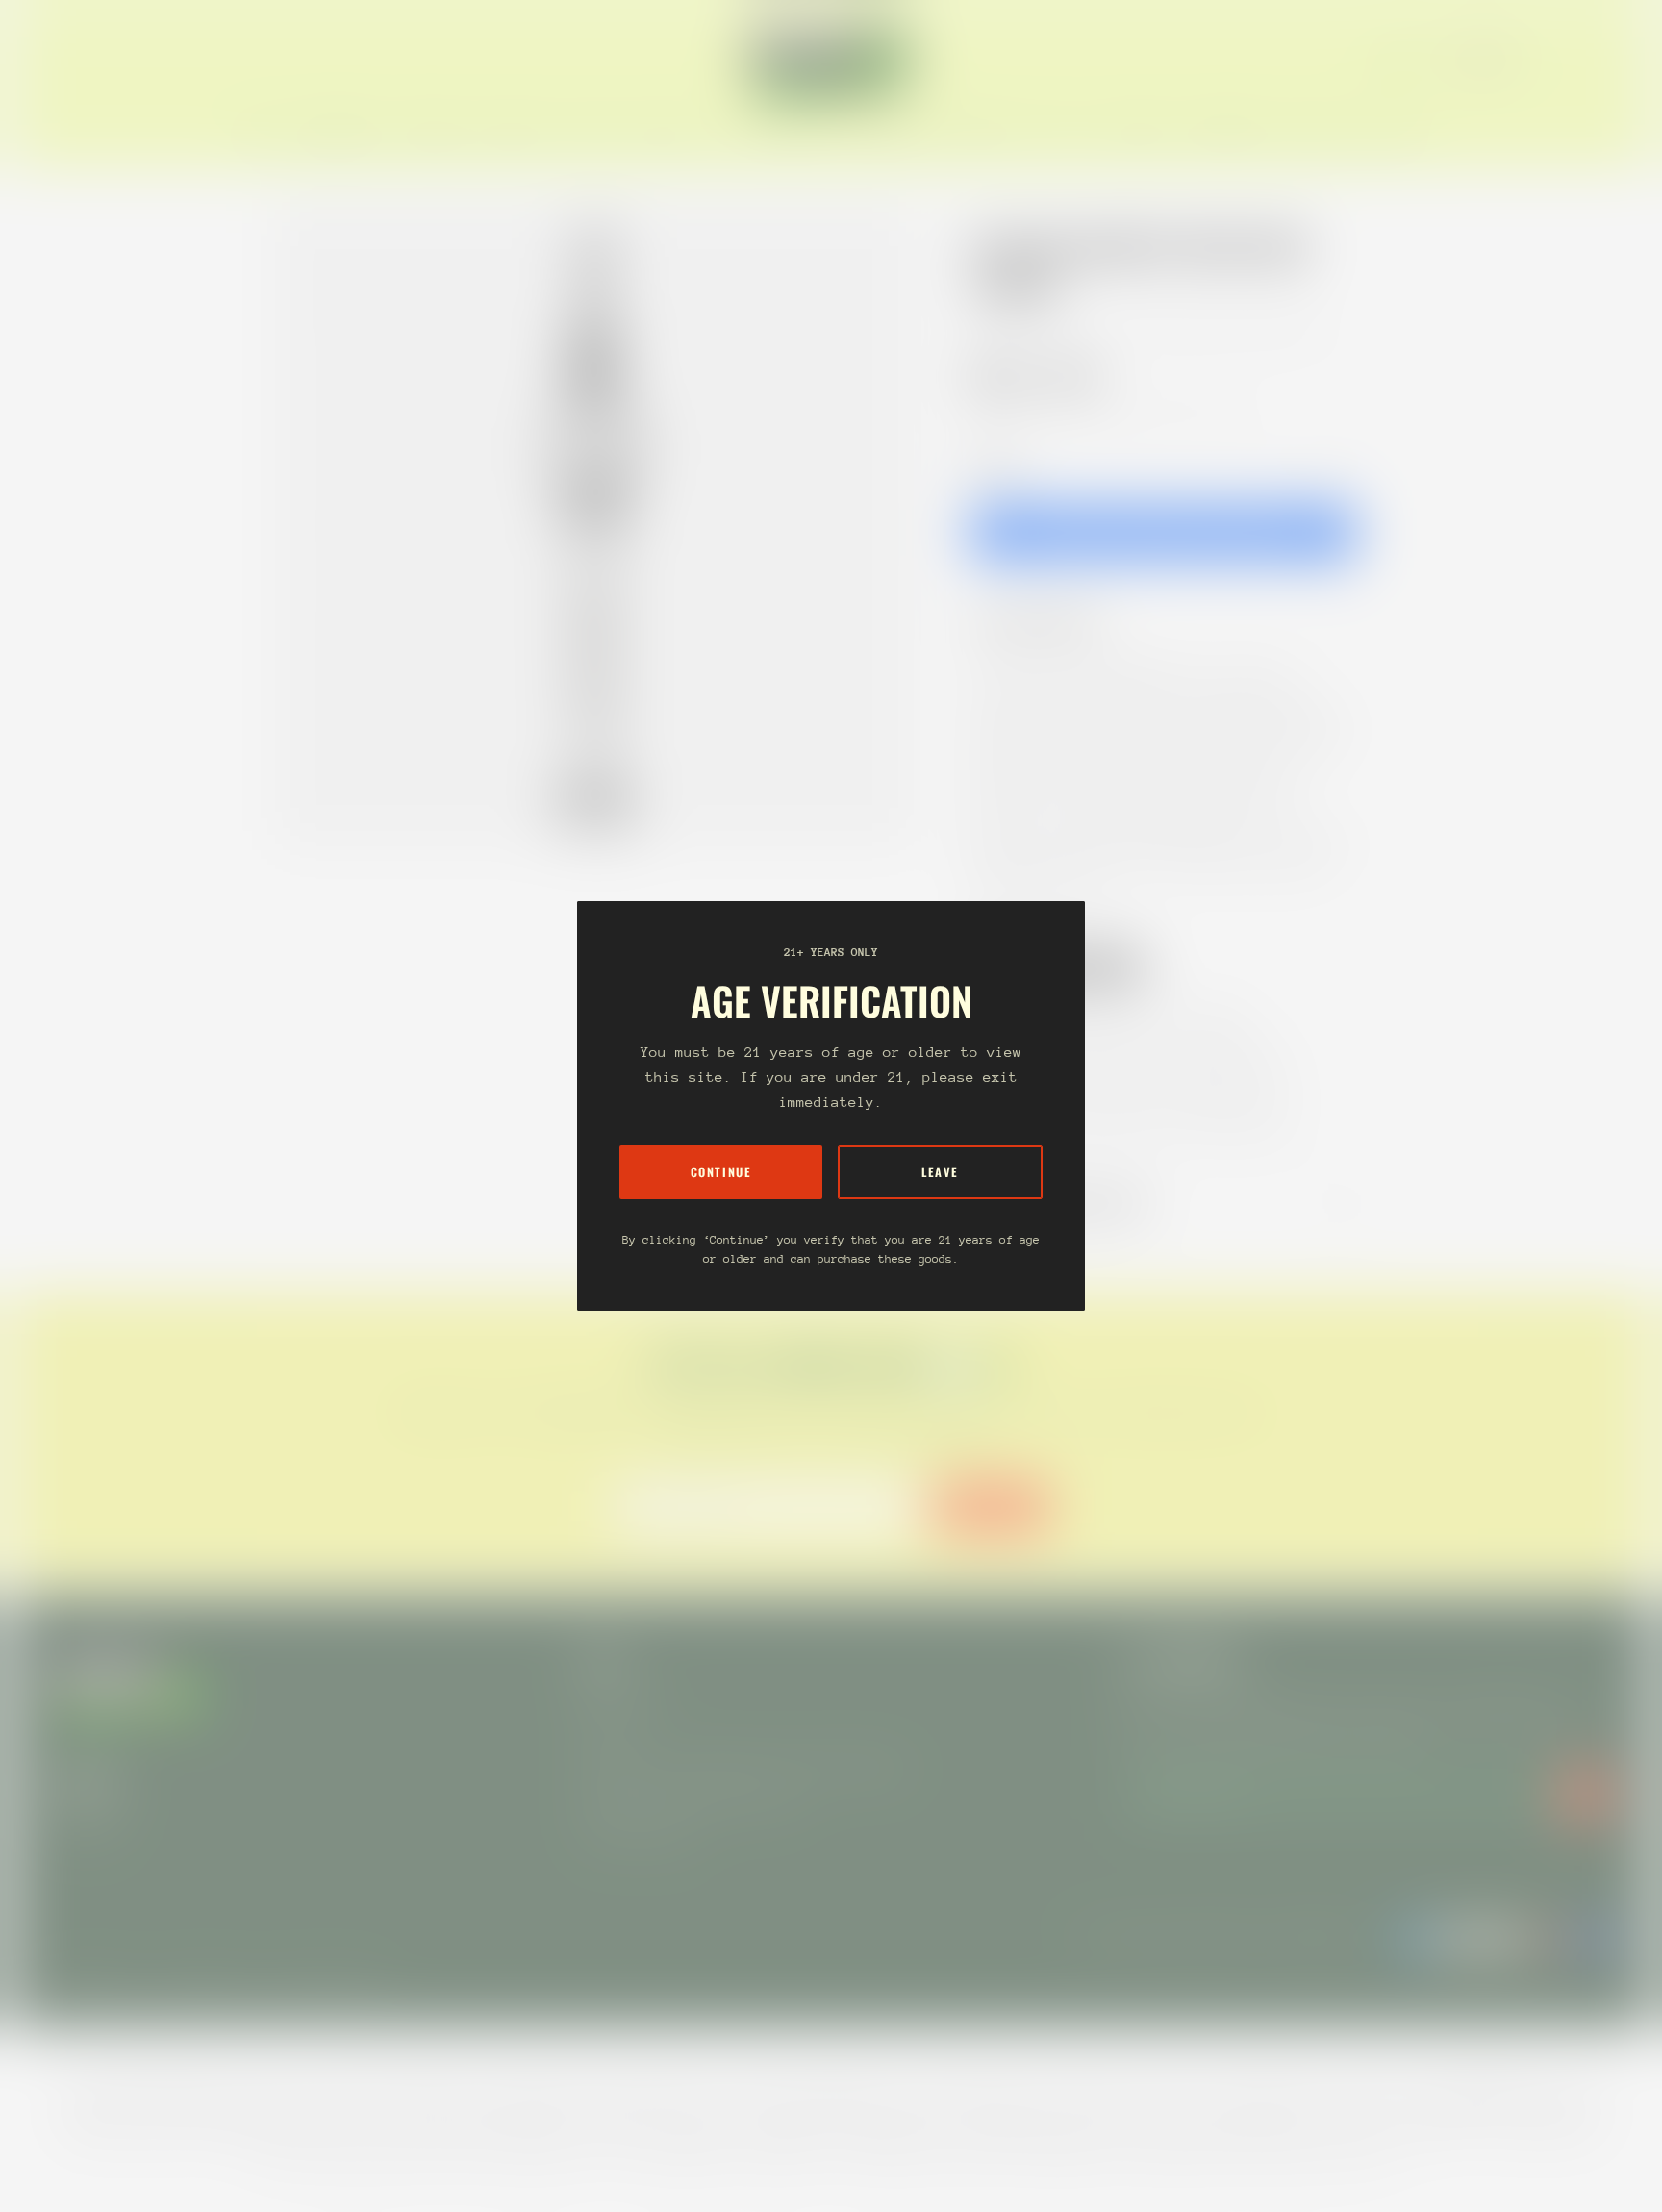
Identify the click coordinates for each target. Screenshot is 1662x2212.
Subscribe (991, 1507)
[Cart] (1612, 60)
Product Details (1051, 622)
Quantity (995, 463)
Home (991, 329)
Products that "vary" (1075, 1204)
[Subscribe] (1585, 1794)
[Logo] (831, 60)
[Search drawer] (1566, 60)
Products (1060, 329)
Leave (940, 1172)
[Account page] (1589, 60)
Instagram (85, 1821)
